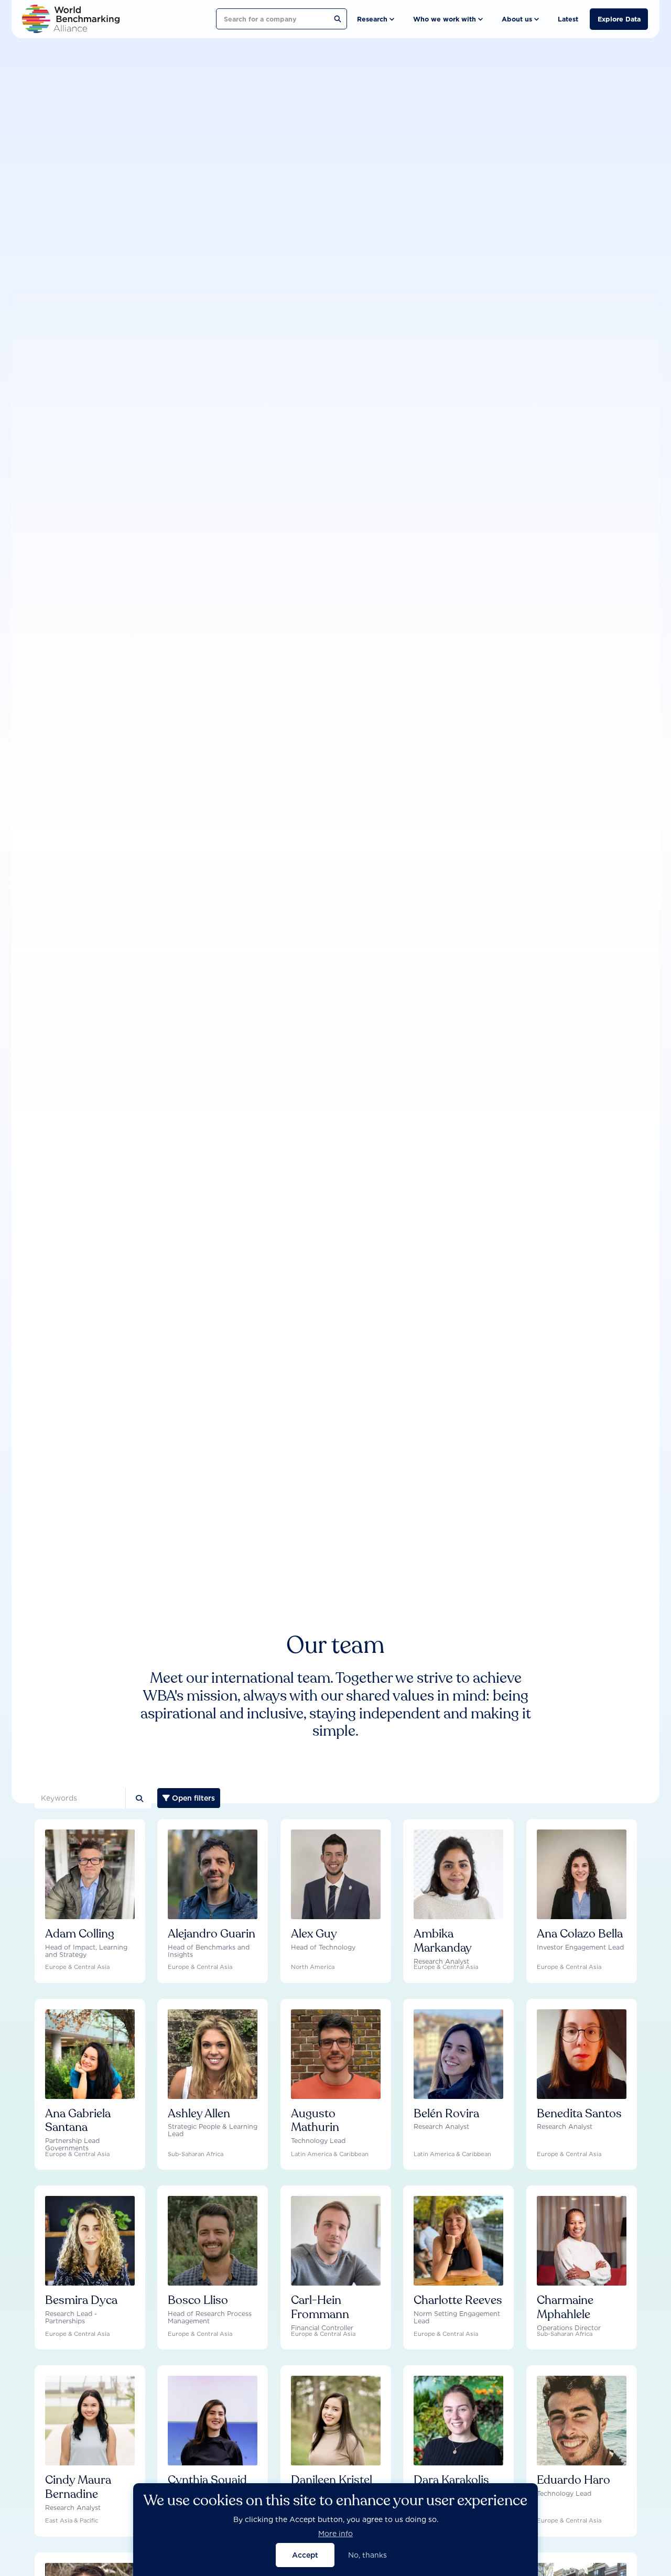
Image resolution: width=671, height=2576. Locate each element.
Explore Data (619, 19)
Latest (568, 19)
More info (335, 2533)
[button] (375, 19)
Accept (305, 2555)
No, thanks (367, 2555)
